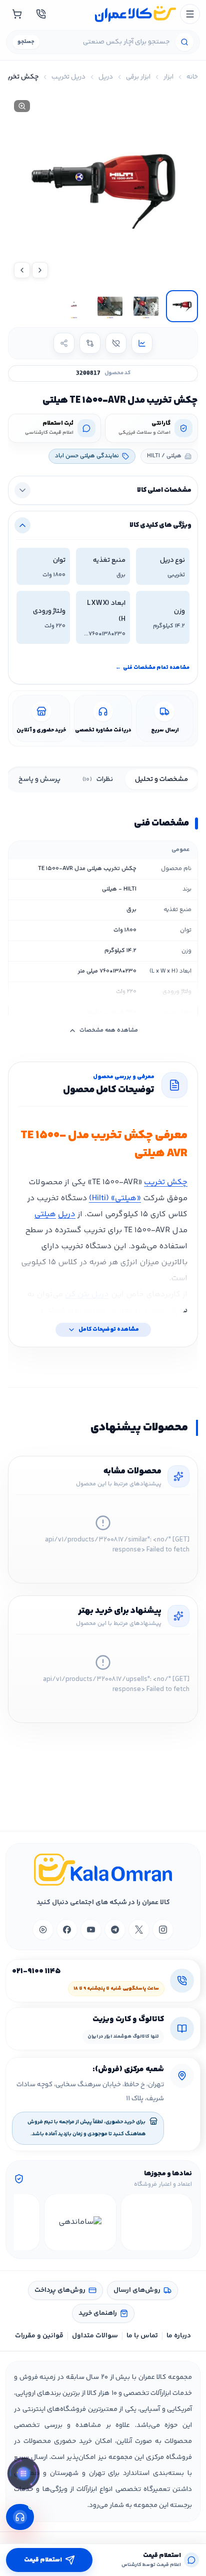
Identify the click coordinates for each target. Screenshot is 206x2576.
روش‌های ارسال (137, 2290)
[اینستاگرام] (163, 1930)
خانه (192, 77)
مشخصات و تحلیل (161, 779)
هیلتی (45, 1214)
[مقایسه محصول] (90, 343)
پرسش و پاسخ (39, 779)
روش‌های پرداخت (60, 2290)
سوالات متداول (95, 2336)
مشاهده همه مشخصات (109, 1030)
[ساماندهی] (80, 2222)
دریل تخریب (68, 77)
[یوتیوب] (91, 1930)
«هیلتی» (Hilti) (115, 1198)
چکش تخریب (166, 1182)
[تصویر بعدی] (22, 270)
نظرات (98, 779)
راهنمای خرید (98, 2313)
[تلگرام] (115, 1930)
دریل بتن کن (87, 1295)
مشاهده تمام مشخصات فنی (152, 668)
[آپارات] (43, 1930)
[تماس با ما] (41, 14)
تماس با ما (142, 2336)
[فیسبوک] (67, 1930)
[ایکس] (139, 1930)
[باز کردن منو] (190, 14)
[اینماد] (157, 2222)
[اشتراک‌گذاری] (64, 343)
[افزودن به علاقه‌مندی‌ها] (116, 343)
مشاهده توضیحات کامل (109, 1330)
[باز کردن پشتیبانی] (20, 2517)
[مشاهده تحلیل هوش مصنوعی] (23, 2475)
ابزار (168, 77)
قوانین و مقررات (39, 2336)
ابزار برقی (138, 77)
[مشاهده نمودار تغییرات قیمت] (142, 343)
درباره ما (179, 2336)
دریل (106, 77)
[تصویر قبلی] (40, 270)
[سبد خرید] (17, 14)
